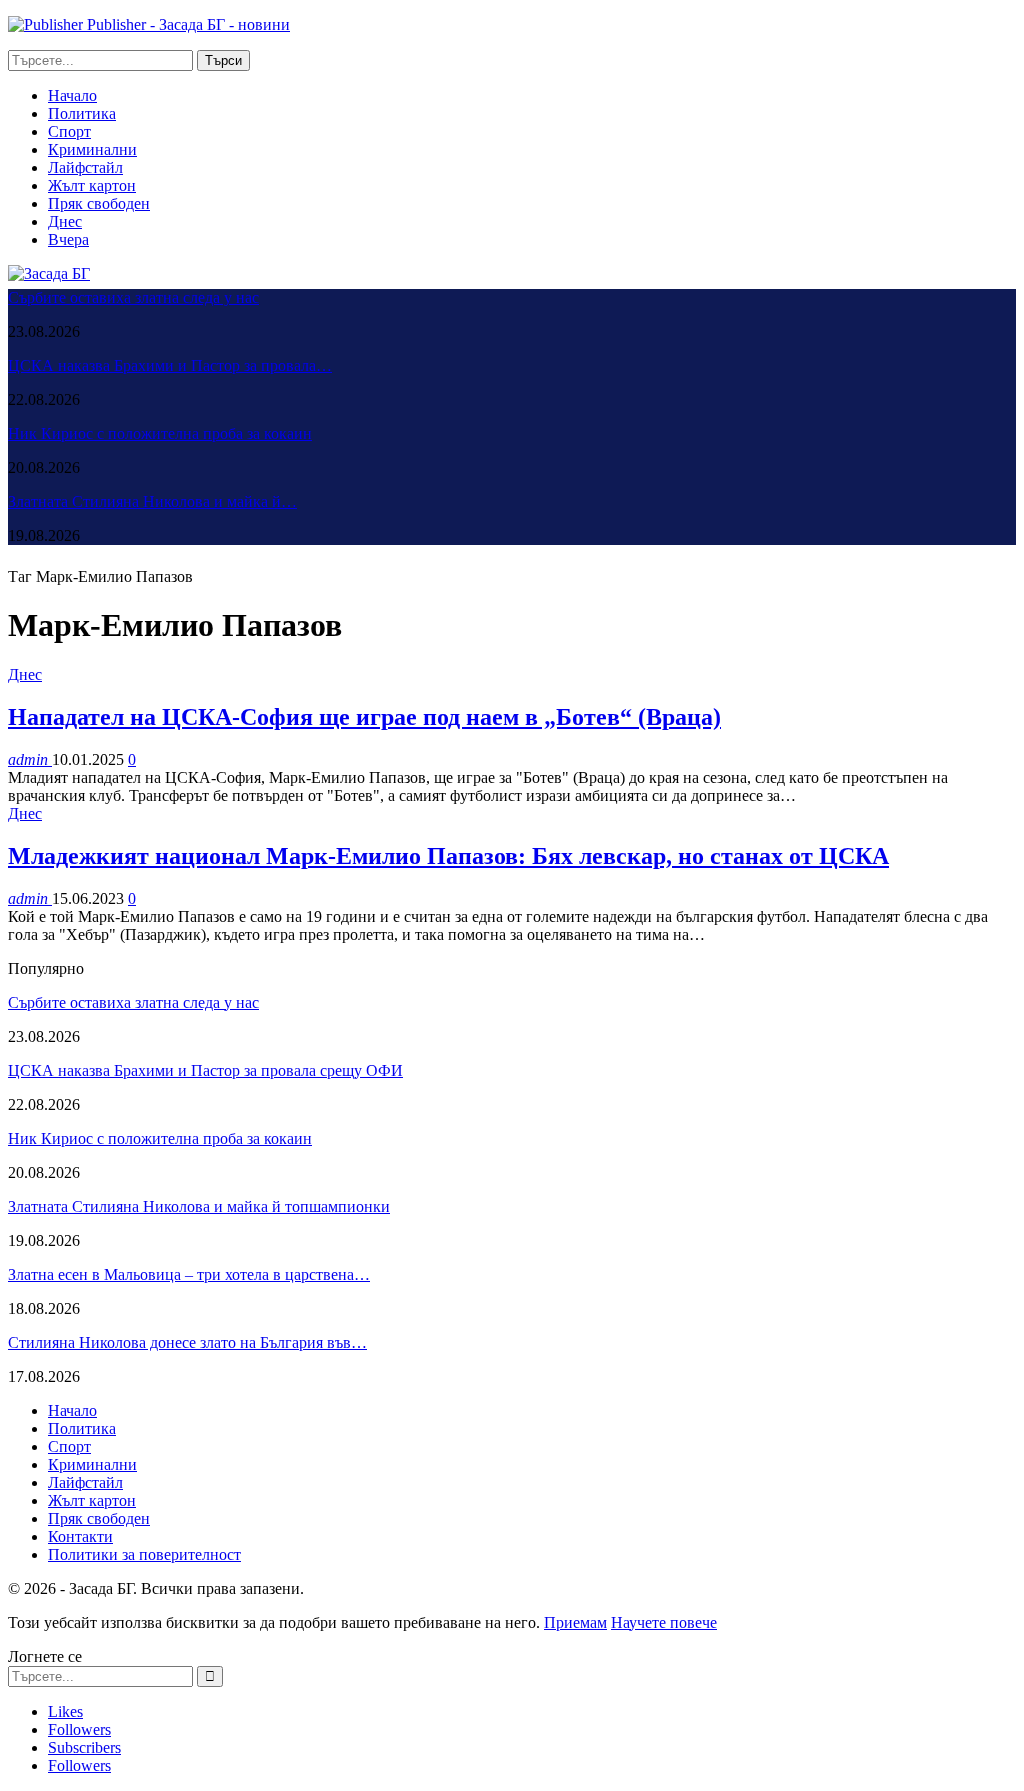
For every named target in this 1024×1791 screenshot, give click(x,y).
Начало (72, 95)
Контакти (80, 1536)
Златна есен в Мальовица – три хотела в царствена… (189, 1274)
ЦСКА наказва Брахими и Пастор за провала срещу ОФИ (205, 1070)
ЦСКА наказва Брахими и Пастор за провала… (170, 365)
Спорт (69, 131)
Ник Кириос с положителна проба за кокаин (160, 433)
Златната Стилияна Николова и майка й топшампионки (199, 1206)
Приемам (575, 1622)
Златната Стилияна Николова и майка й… (152, 501)
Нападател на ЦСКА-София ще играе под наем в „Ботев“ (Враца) (364, 717)
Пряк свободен (99, 203)
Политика (82, 113)
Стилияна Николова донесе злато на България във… (187, 1342)
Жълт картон (92, 185)
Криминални (92, 149)
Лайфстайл (85, 167)
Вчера (68, 239)
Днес (65, 221)
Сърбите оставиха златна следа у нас (133, 297)
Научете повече (664, 1622)
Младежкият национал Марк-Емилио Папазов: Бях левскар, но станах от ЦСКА (448, 856)
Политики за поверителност (144, 1554)
